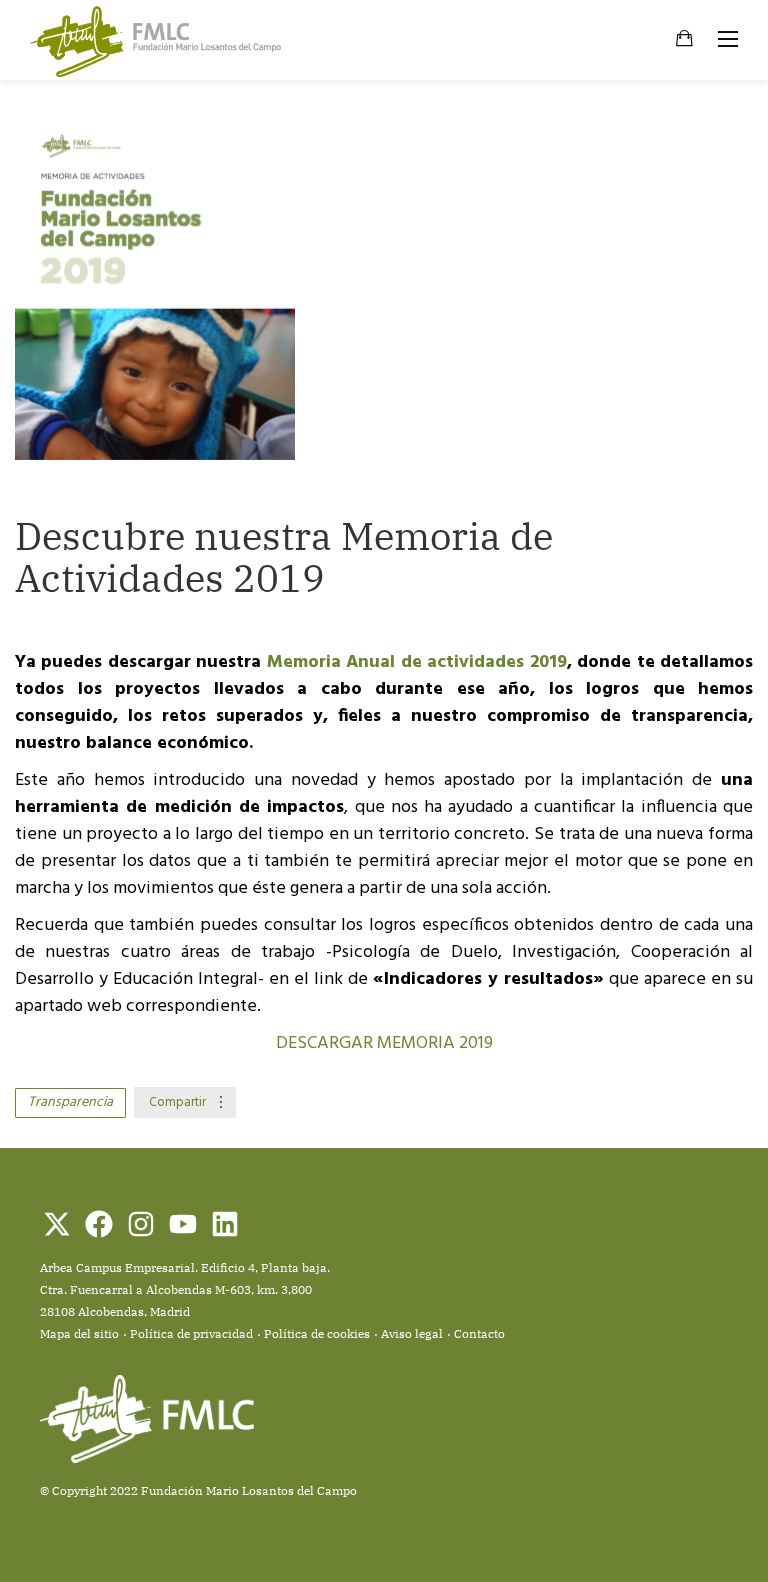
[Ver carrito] (684, 41)
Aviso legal (412, 1333)
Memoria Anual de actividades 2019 (417, 662)
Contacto (479, 1333)
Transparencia (70, 1102)
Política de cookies (317, 1333)
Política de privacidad (191, 1333)
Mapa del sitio (79, 1333)
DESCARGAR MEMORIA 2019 (384, 1043)
